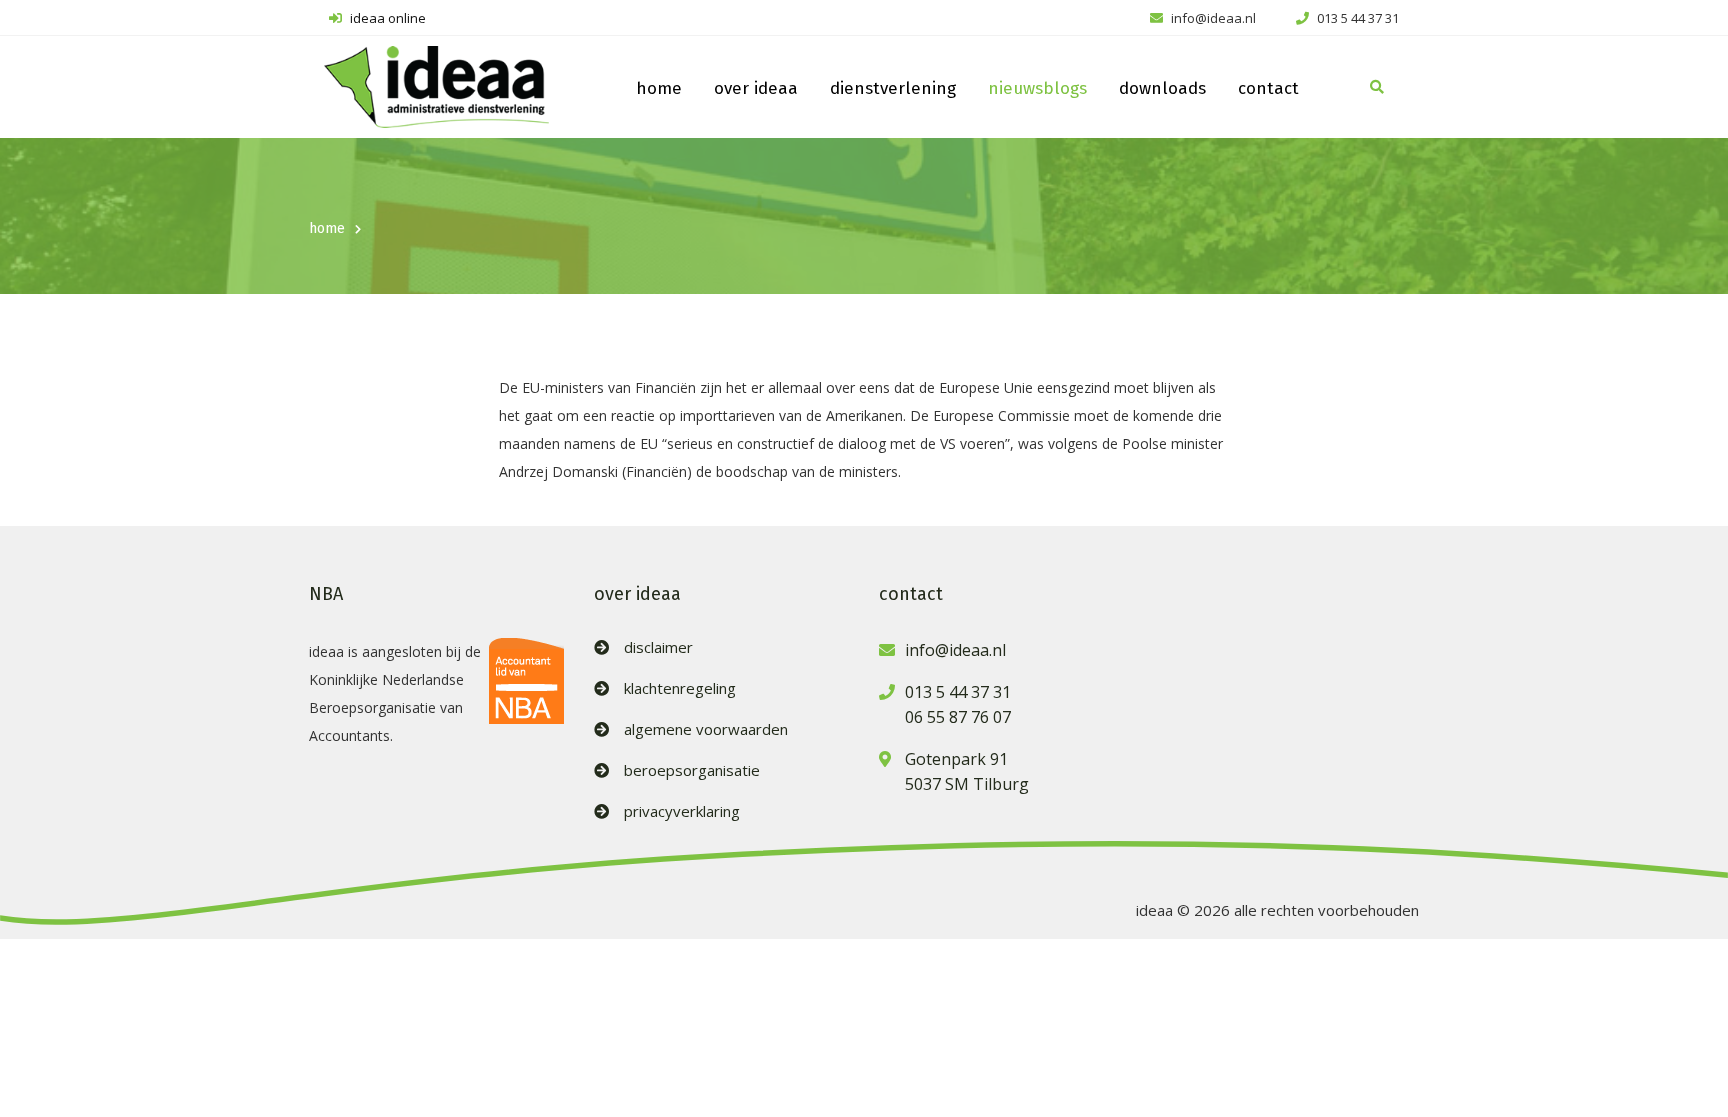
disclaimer (658, 647)
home (659, 88)
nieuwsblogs (1037, 88)
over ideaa (756, 88)
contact (1268, 88)
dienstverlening (893, 88)
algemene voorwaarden (706, 729)
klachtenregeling (680, 688)
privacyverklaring (682, 811)
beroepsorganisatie (692, 770)
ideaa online (386, 18)
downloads (1162, 88)
